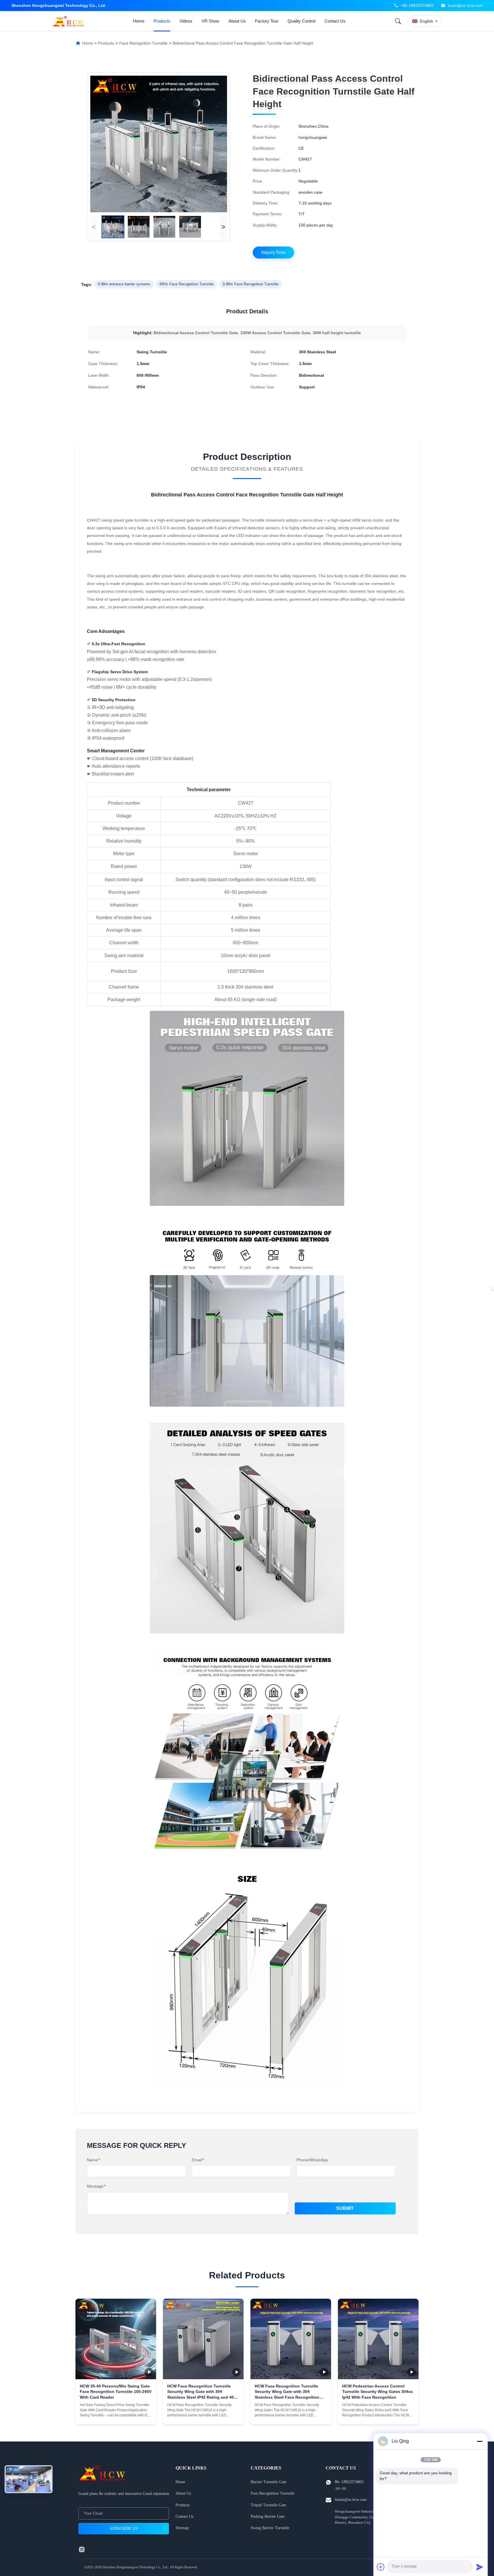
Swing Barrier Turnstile (270, 2528)
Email (198, 2160)
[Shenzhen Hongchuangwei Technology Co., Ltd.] (69, 21)
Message (96, 2186)
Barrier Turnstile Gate (269, 2482)
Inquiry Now (273, 252)
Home (139, 21)
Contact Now (116, 2415)
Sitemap (182, 2528)
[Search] (398, 21)
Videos (186, 21)
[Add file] (381, 2567)
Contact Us (335, 21)
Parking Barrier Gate (268, 2516)
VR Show (210, 21)
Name (93, 2160)
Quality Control (301, 21)
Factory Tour (267, 21)
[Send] (480, 2567)
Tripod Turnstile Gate (268, 2505)
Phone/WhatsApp (312, 2160)
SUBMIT (345, 2208)
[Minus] (480, 2441)
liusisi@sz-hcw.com (465, 5)
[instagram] (82, 2549)
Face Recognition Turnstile (143, 43)
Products (162, 21)
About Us (237, 21)
